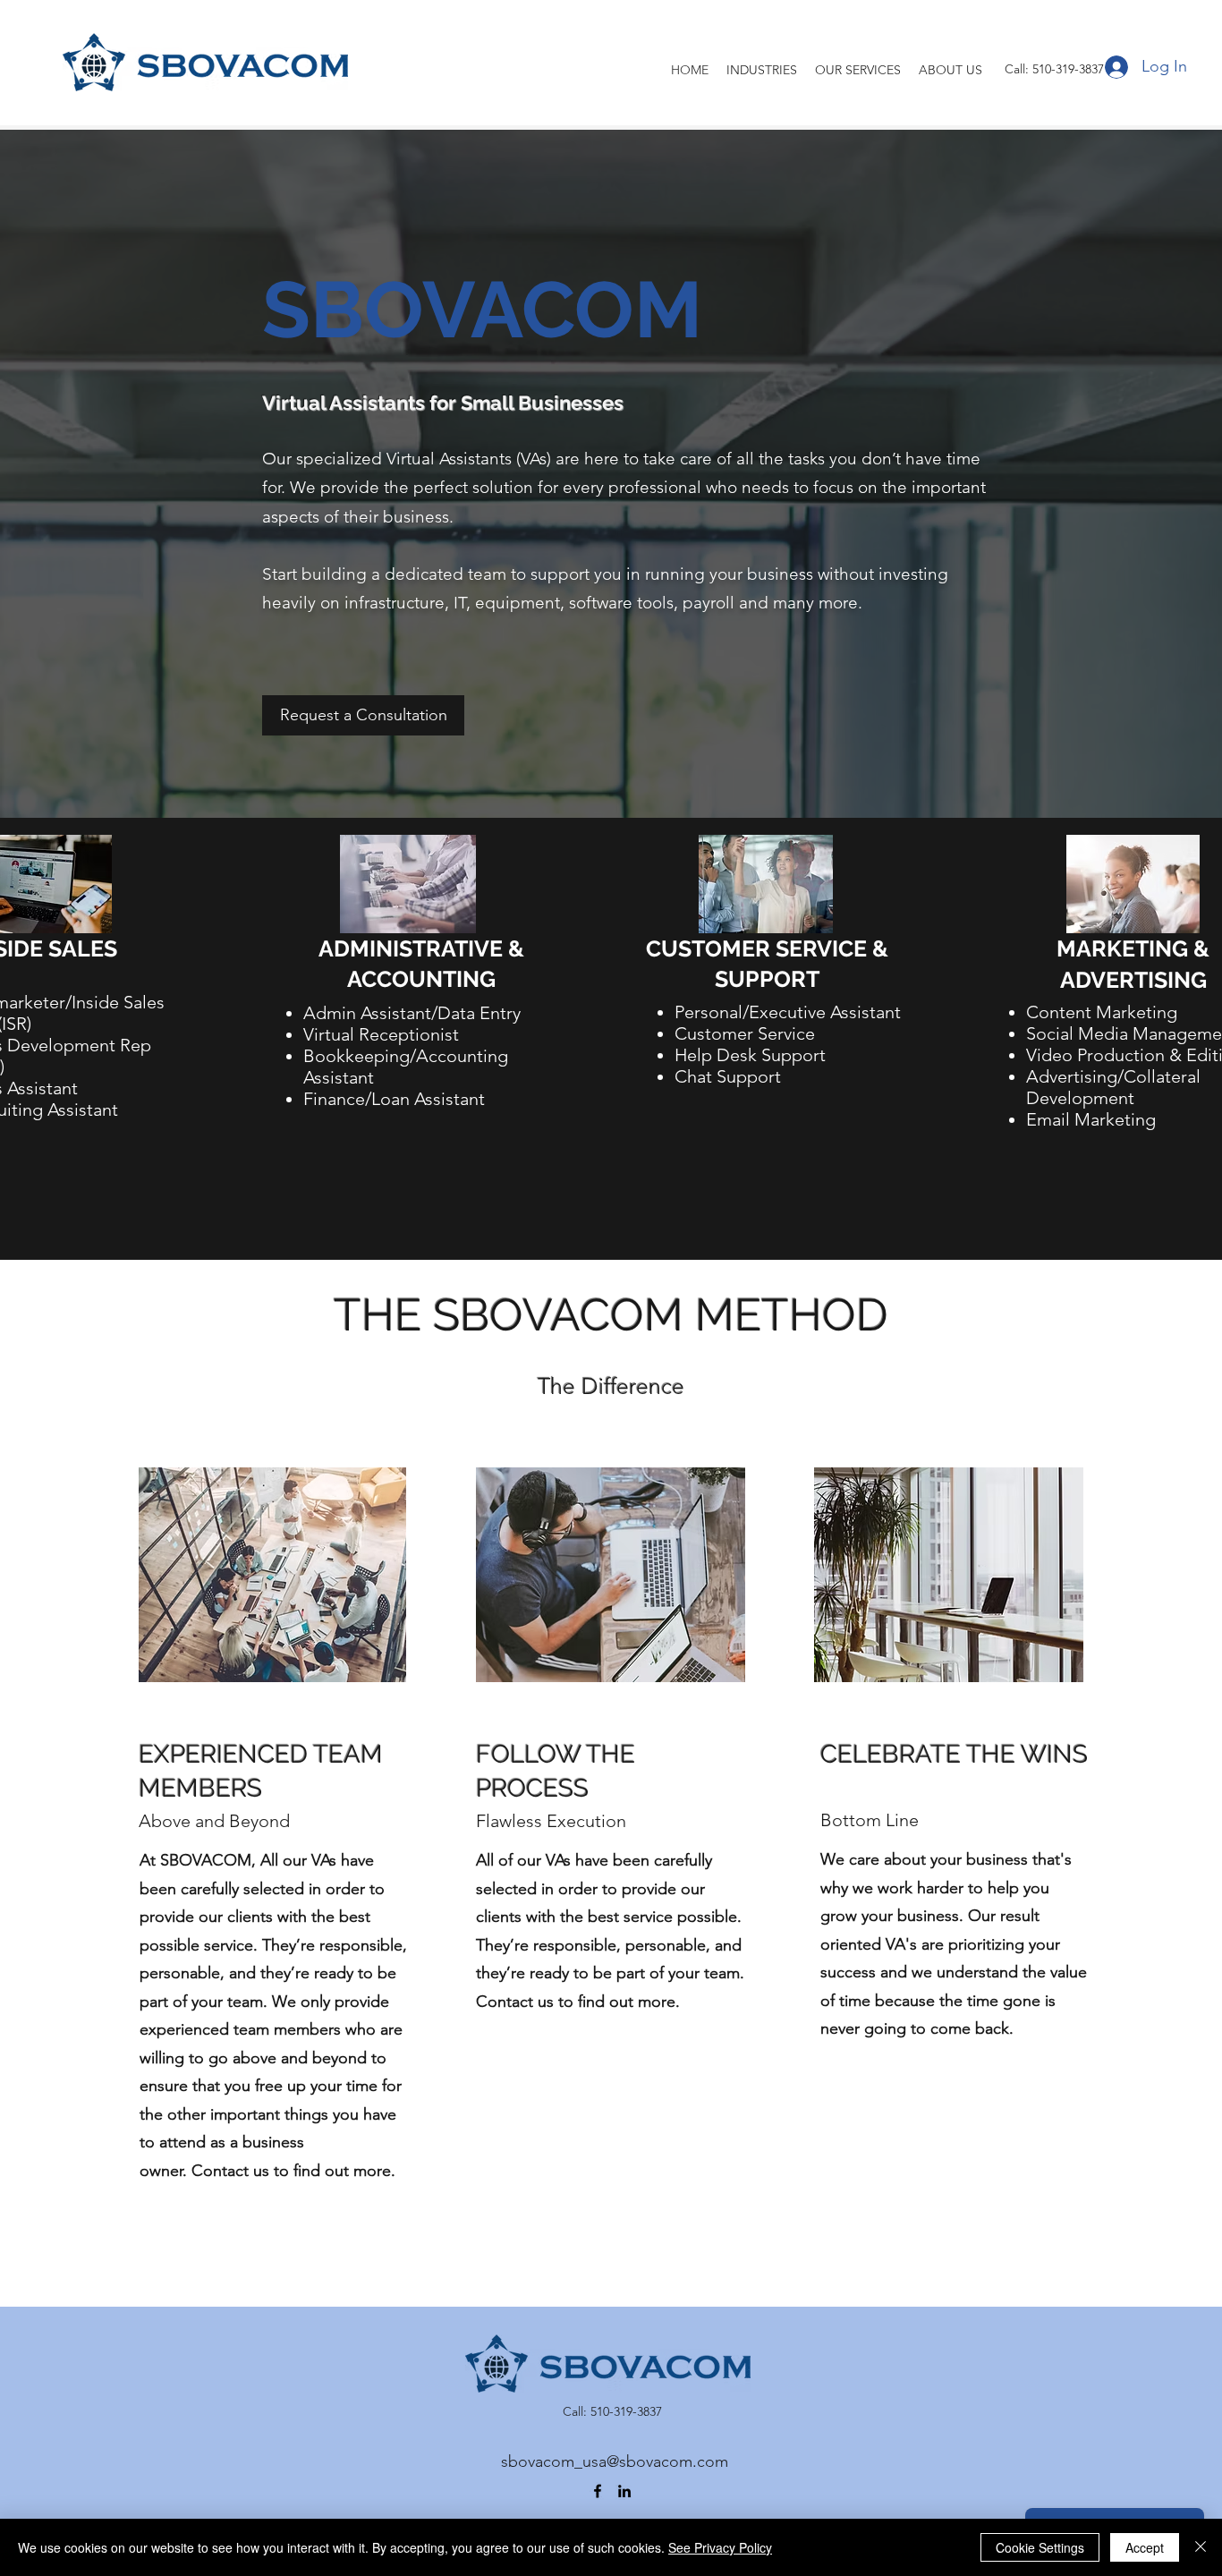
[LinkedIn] (624, 2491)
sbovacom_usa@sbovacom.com (615, 2461)
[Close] (1201, 2547)
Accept (1145, 2547)
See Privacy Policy (720, 2547)
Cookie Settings (1040, 2547)
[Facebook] (598, 2491)
